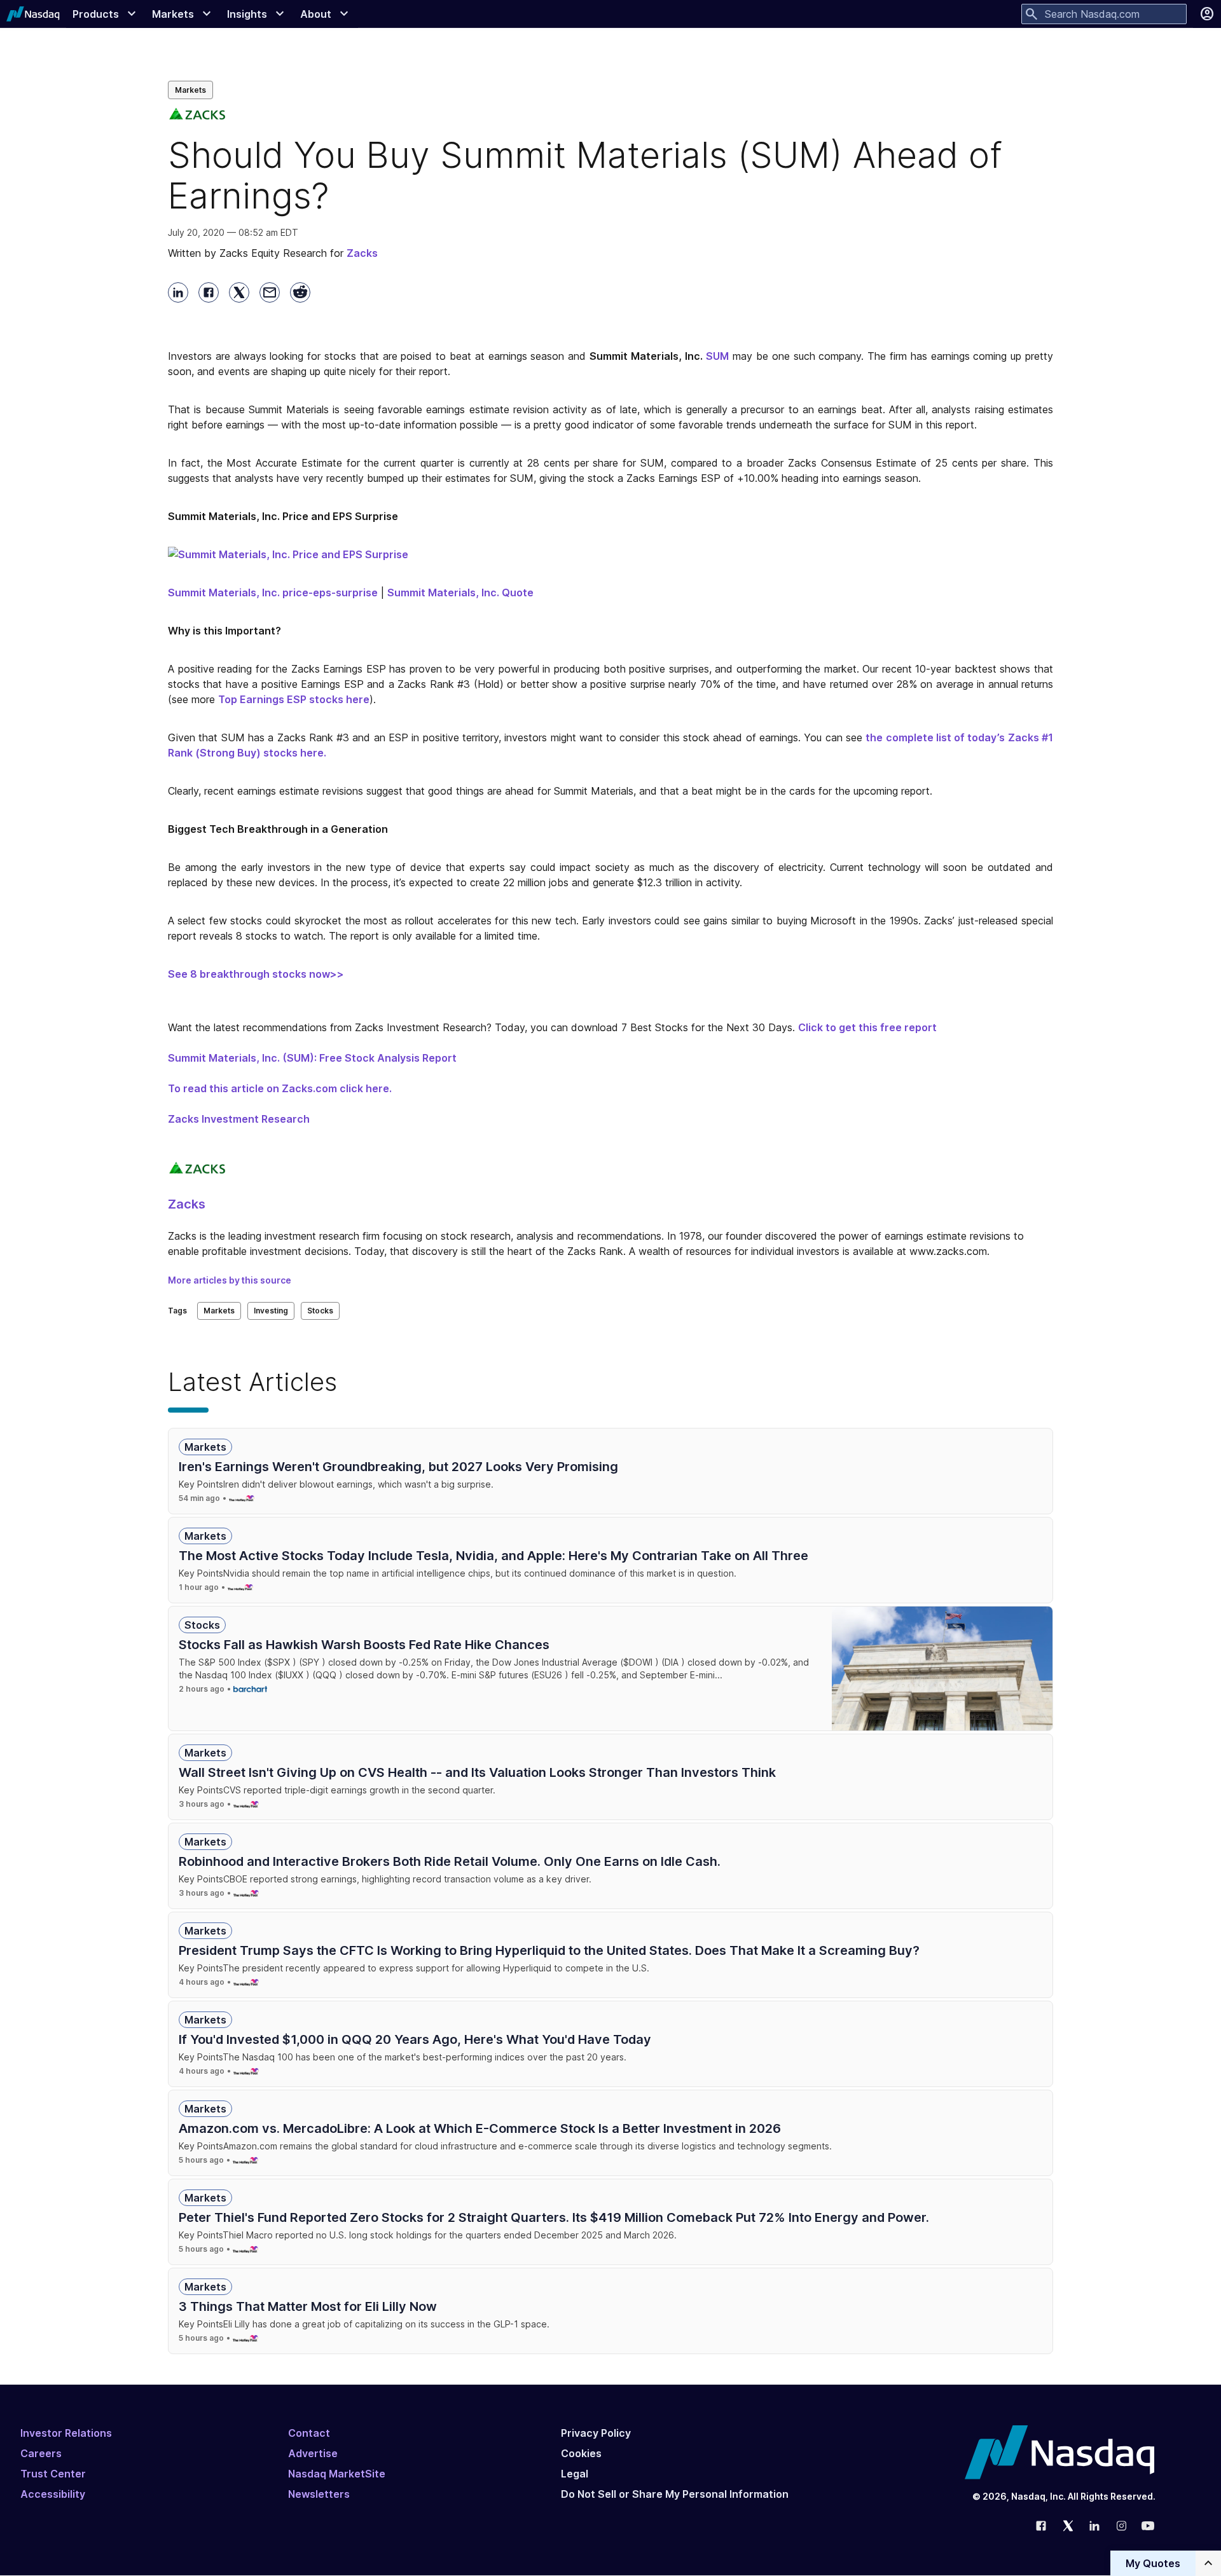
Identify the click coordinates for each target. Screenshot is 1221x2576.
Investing (271, 1311)
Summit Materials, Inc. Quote (460, 593)
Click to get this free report (867, 1027)
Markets (190, 90)
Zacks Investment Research (239, 1119)
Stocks (320, 1311)
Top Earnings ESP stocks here (294, 699)
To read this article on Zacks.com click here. (280, 1088)
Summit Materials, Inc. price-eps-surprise (273, 593)
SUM (717, 356)
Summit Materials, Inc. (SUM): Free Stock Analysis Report (312, 1058)
